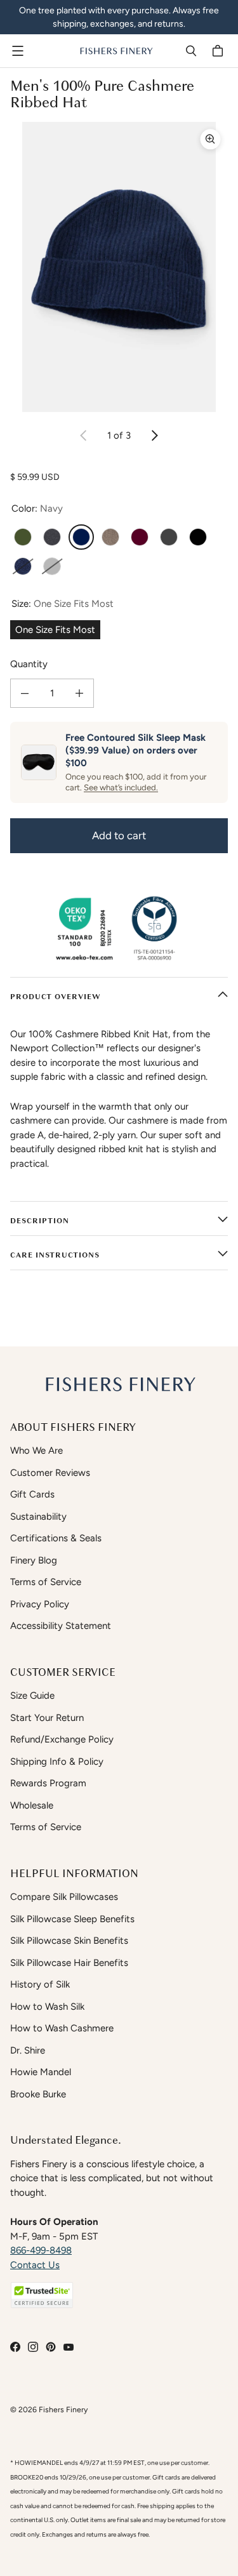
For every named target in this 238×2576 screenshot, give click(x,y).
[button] (42, 2295)
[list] (119, 267)
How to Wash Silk (47, 2007)
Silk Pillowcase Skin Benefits (69, 1941)
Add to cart (119, 835)
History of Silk (40, 1984)
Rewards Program (48, 1783)
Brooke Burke (38, 2094)
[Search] (191, 51)
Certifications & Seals (56, 1538)
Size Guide (32, 1696)
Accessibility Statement (61, 1626)
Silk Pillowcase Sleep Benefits (72, 1919)
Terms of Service (46, 1582)
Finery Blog (34, 1560)
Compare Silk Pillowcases (64, 1897)
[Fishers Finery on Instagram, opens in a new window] (33, 2347)
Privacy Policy (40, 1604)
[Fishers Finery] (116, 51)
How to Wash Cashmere (62, 2028)
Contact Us (35, 2265)
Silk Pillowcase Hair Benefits (69, 1963)
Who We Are (36, 1451)
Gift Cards (32, 1494)
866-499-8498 (41, 2250)
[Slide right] (154, 435)
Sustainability (38, 1517)
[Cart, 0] (220, 51)
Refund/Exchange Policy (62, 1739)
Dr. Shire (28, 2050)
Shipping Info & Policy (57, 1762)
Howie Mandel (41, 2072)
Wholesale (32, 1805)
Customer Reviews (50, 1473)
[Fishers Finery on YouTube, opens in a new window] (69, 2347)
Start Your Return (47, 1718)
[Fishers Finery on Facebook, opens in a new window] (15, 2347)
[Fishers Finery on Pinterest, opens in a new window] (51, 2347)
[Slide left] (84, 435)
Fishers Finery (63, 2409)
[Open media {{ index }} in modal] (119, 267)
